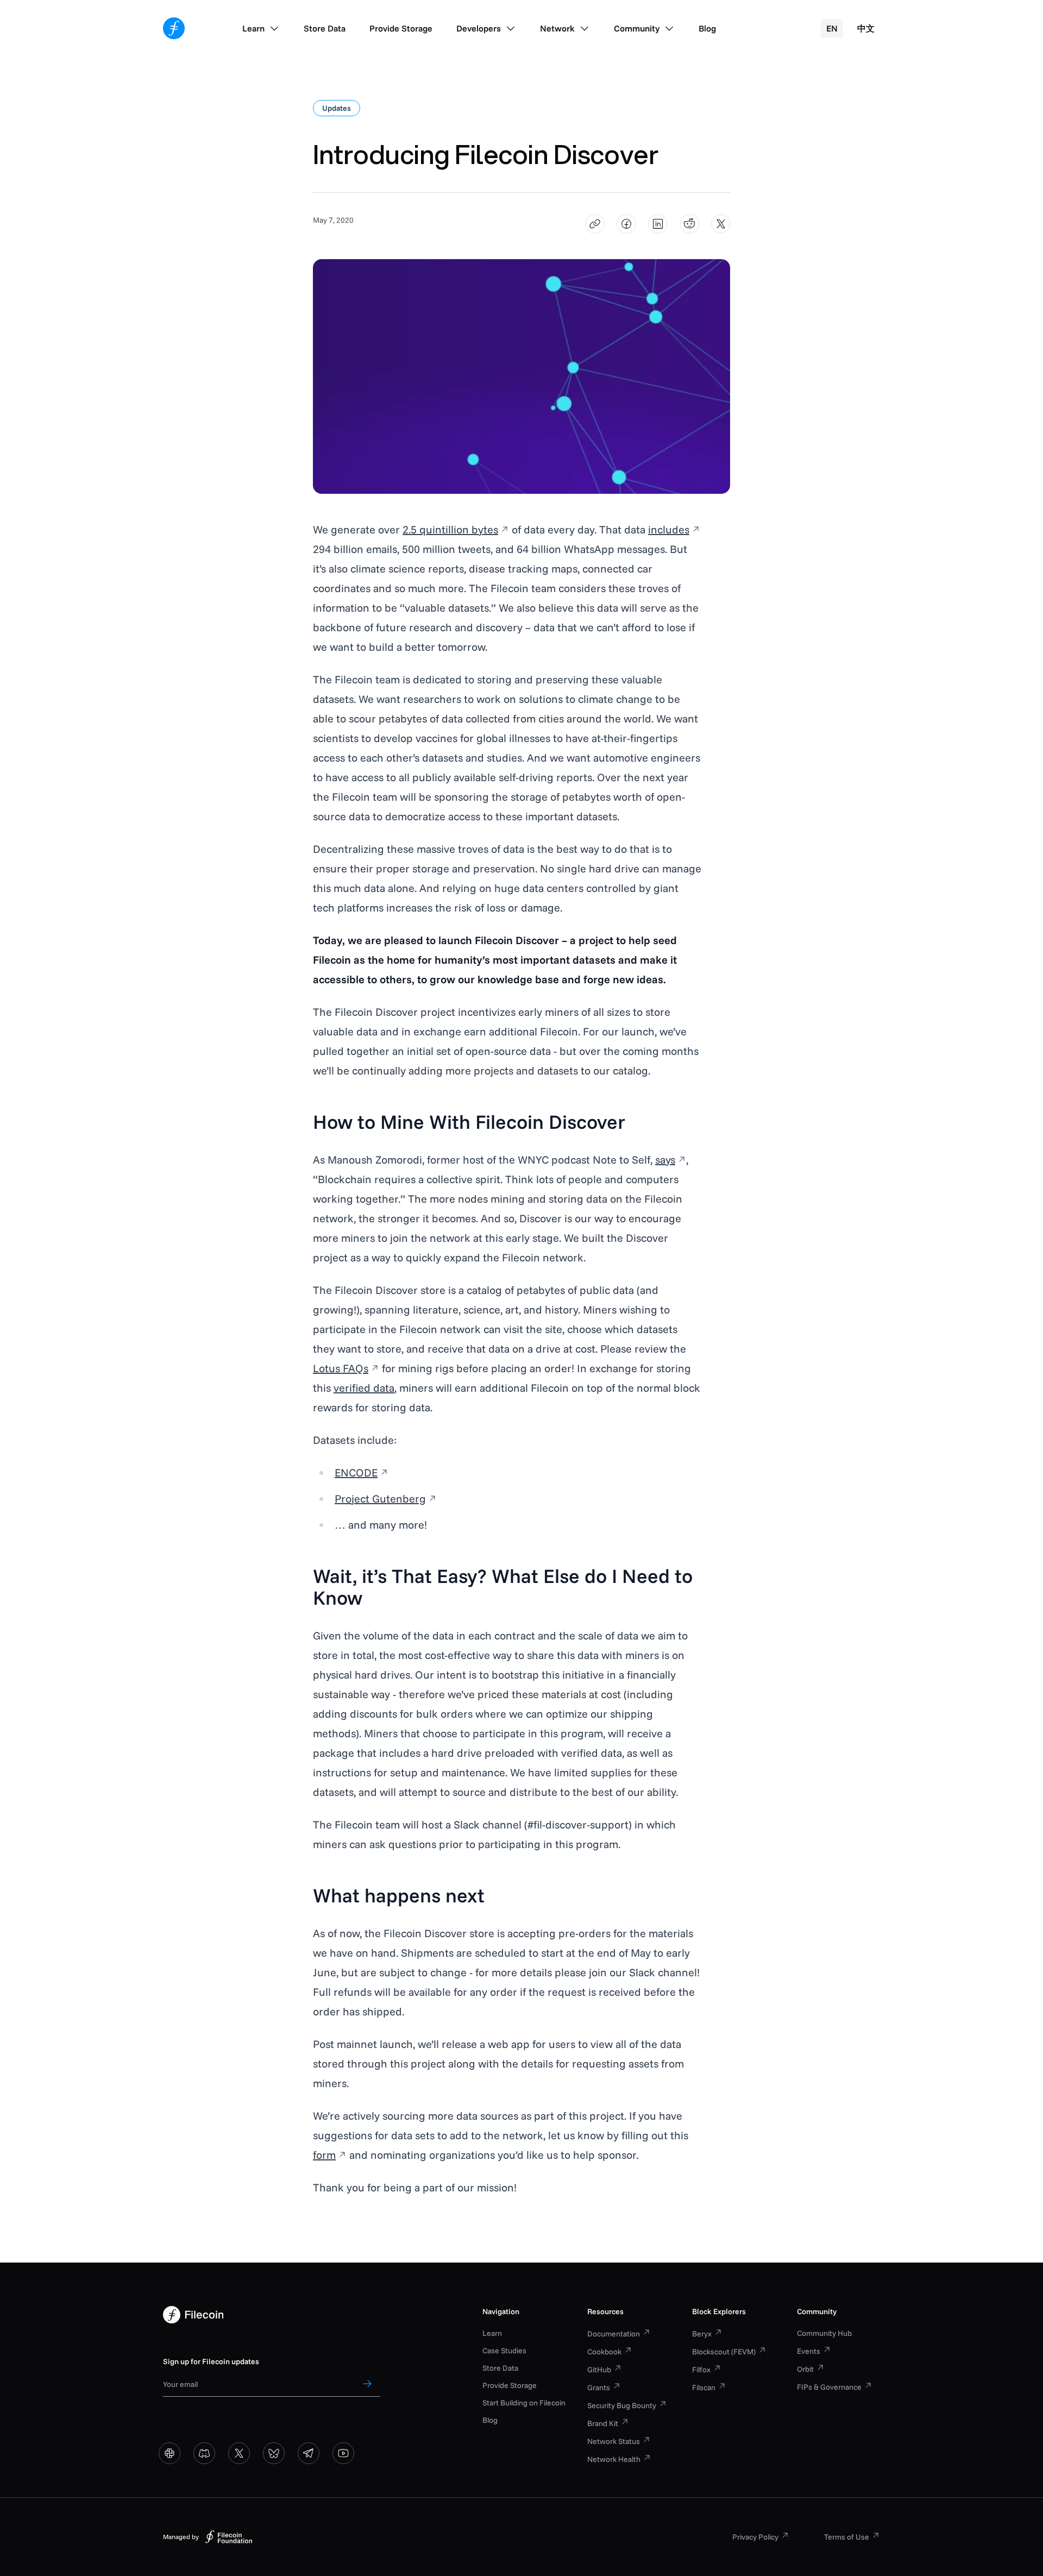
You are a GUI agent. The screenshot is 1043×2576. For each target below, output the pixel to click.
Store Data (500, 2368)
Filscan (704, 2387)
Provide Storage (510, 2385)
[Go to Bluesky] (274, 2453)
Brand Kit (603, 2423)
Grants (599, 2387)
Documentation (614, 2334)
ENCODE (356, 1472)
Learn (492, 2333)
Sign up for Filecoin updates (211, 2361)
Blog (490, 2420)
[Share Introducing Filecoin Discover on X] (721, 224)
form (324, 2155)
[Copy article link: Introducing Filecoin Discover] (595, 224)
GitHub (599, 2370)
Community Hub (824, 2333)
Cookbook (604, 2352)
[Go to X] (239, 2453)
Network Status (614, 2441)
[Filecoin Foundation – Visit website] (229, 2537)
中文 (866, 28)
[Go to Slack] (169, 2453)
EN (832, 28)
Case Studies (504, 2351)
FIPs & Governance (829, 2387)
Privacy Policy (755, 2537)
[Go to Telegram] (309, 2453)
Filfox (701, 2370)
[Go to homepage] (174, 28)
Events (809, 2351)
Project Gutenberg (380, 1499)
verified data (364, 1388)
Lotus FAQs (341, 1368)
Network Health (614, 2459)
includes (669, 529)
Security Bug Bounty (622, 2405)
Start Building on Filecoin (524, 2403)
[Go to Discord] (204, 2453)
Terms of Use (847, 2537)
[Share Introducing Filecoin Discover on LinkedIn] (658, 224)
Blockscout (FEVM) (724, 2352)
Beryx (702, 2334)
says (665, 1160)
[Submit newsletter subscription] (367, 2384)
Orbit (805, 2369)
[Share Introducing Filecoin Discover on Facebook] (627, 224)
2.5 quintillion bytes (450, 529)
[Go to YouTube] (343, 2453)
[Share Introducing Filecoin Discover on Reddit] (690, 224)
